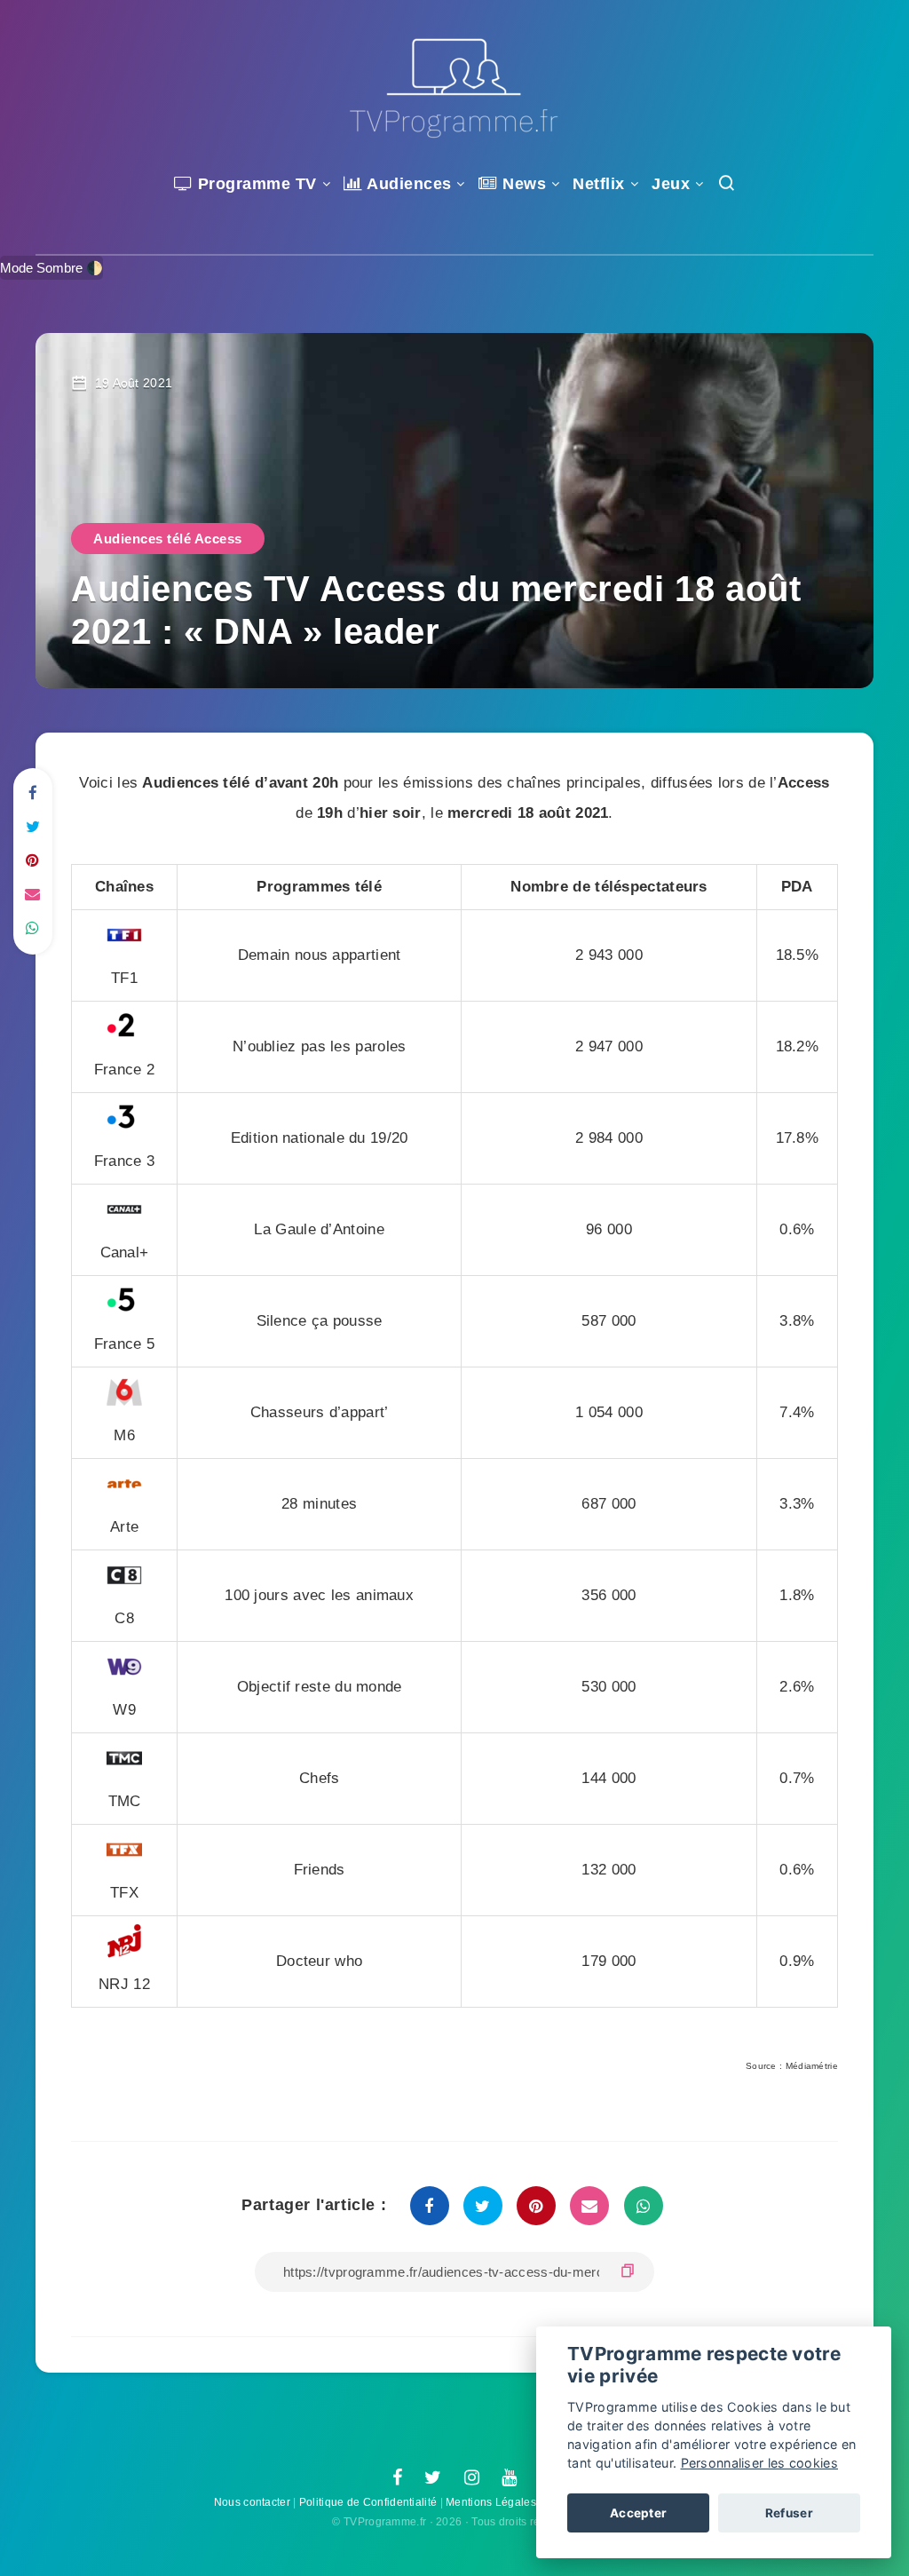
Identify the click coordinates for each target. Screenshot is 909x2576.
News (522, 184)
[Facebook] (397, 2478)
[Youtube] (509, 2478)
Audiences (407, 184)
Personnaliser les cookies (760, 2463)
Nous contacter (252, 2502)
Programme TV (255, 184)
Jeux (671, 184)
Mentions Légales (491, 2502)
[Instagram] (472, 2478)
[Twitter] (433, 2478)
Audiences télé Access (168, 539)
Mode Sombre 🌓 (51, 268)
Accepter (638, 2513)
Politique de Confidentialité (368, 2502)
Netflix (599, 184)
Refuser (789, 2513)
